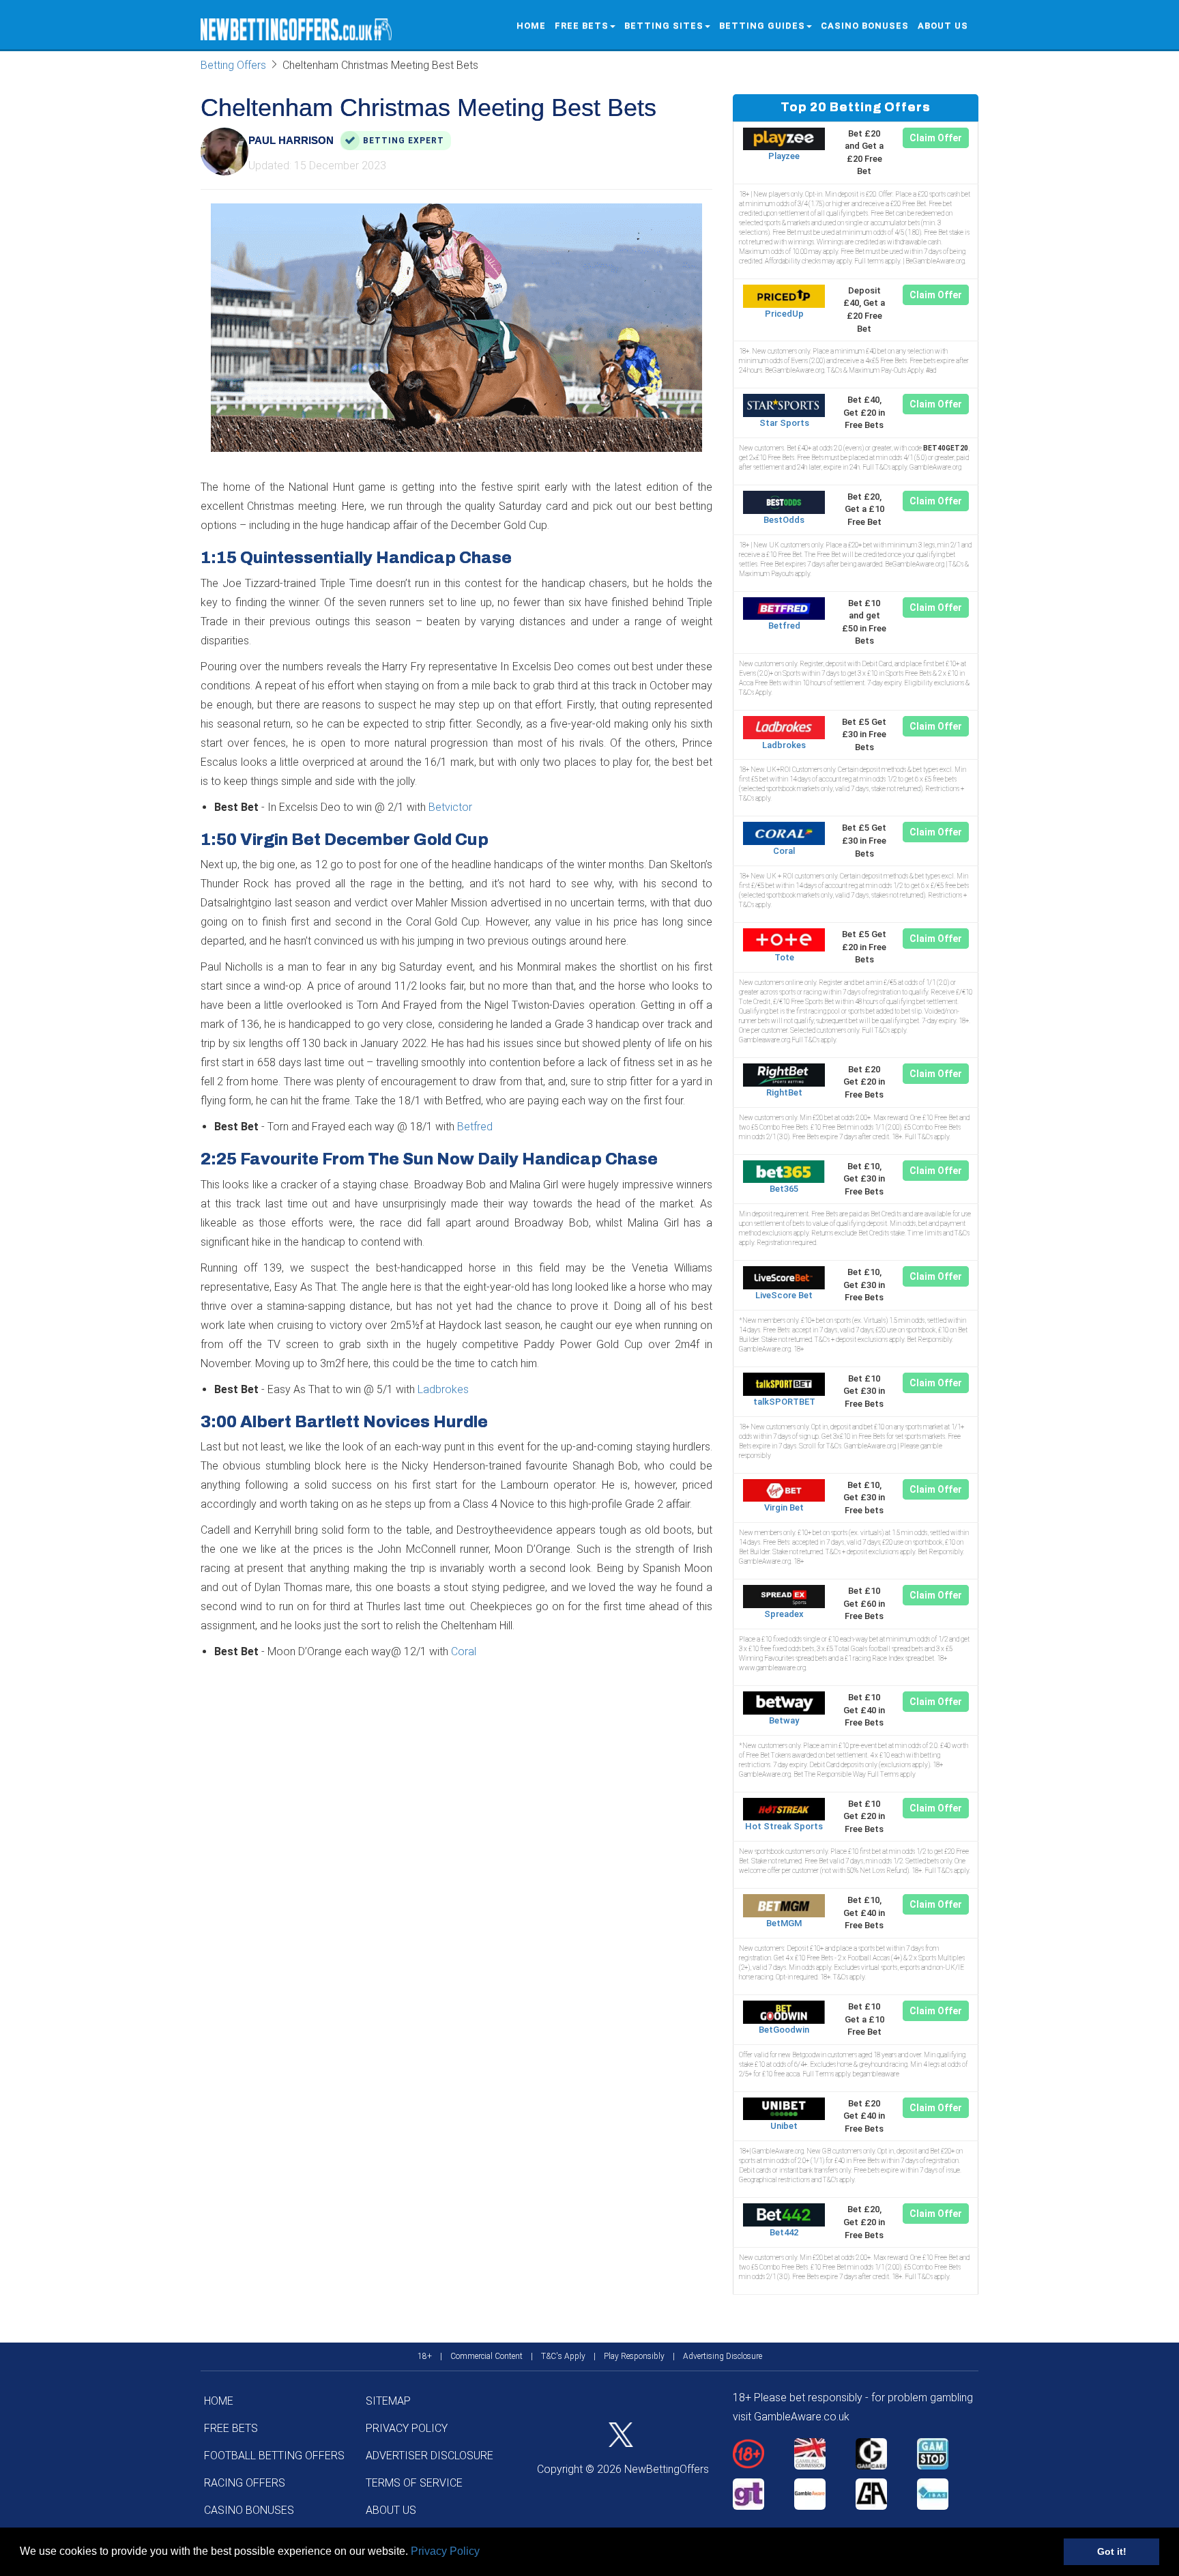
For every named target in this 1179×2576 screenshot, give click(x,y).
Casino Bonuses (865, 26)
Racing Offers (245, 2483)
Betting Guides (762, 26)
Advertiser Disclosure (430, 2456)
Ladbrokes (443, 1389)
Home (531, 26)
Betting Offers (233, 65)
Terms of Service (414, 2483)
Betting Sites (664, 26)
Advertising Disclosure (723, 2356)
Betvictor (450, 807)
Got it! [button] (1112, 2551)
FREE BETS (582, 26)
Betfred (475, 1127)
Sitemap (388, 2401)
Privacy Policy (445, 2551)
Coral (464, 1651)
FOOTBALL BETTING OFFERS (274, 2456)
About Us (943, 26)
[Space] (763, 2454)
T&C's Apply (563, 2356)
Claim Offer (936, 138)
